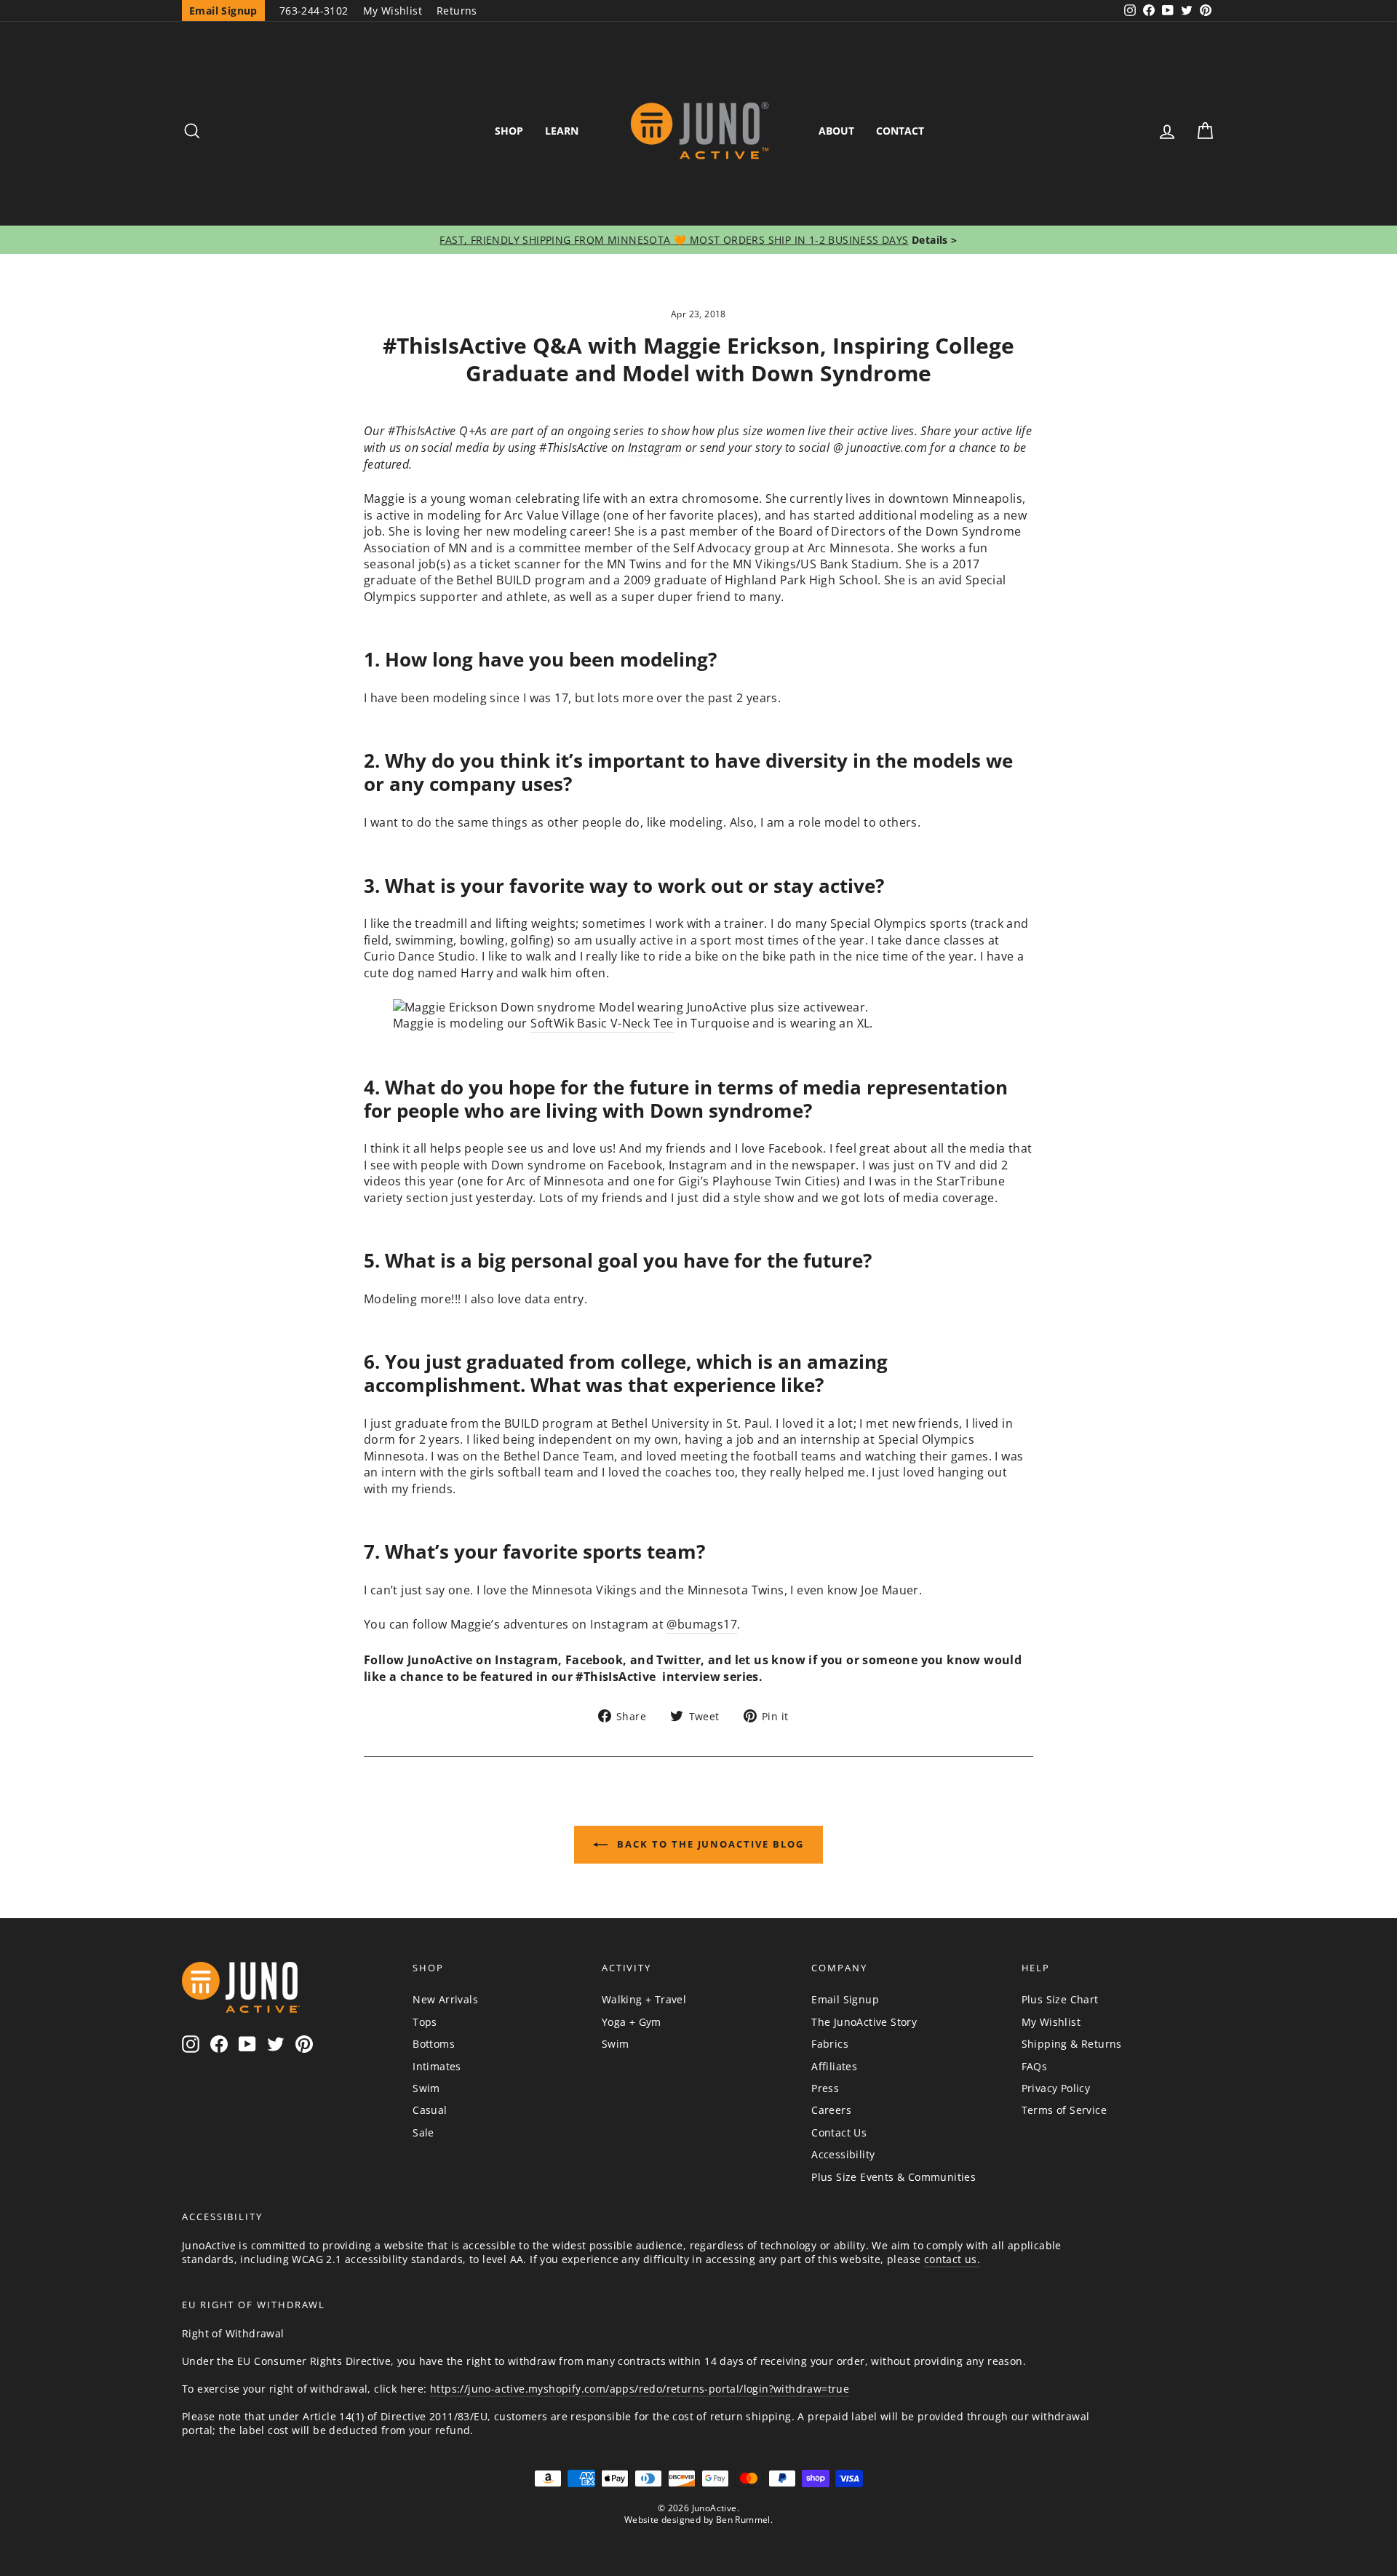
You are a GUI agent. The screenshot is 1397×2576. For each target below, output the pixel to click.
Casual (430, 2110)
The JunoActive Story (864, 2022)
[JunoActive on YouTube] (247, 2044)
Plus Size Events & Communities (893, 2177)
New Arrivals (445, 1999)
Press (825, 2088)
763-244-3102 (314, 11)
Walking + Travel (644, 1999)
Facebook (594, 1660)
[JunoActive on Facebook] (219, 2044)
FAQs (1035, 2066)
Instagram (655, 448)
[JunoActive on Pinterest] (304, 2044)
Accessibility (843, 2154)
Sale (423, 2132)
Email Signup (845, 1999)
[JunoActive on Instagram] (191, 2044)
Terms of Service (1064, 2110)
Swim (426, 2088)
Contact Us (839, 2132)
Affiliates (834, 2066)
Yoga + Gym (632, 2022)
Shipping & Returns (1072, 2044)
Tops (425, 2022)
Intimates (437, 2066)
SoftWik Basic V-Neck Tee (602, 1023)
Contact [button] (900, 131)
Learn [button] (562, 131)
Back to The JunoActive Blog (709, 1844)
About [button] (836, 131)
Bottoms (434, 2044)
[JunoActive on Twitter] (276, 2044)
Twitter (678, 1660)
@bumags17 (702, 1624)
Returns (457, 11)
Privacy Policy (1056, 2088)
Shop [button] (509, 131)
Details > (933, 240)
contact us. (952, 2259)
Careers (831, 2110)
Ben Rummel (743, 2520)
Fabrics (830, 2044)
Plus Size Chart (1060, 1999)
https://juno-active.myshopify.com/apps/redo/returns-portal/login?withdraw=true (640, 2389)
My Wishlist (393, 11)
